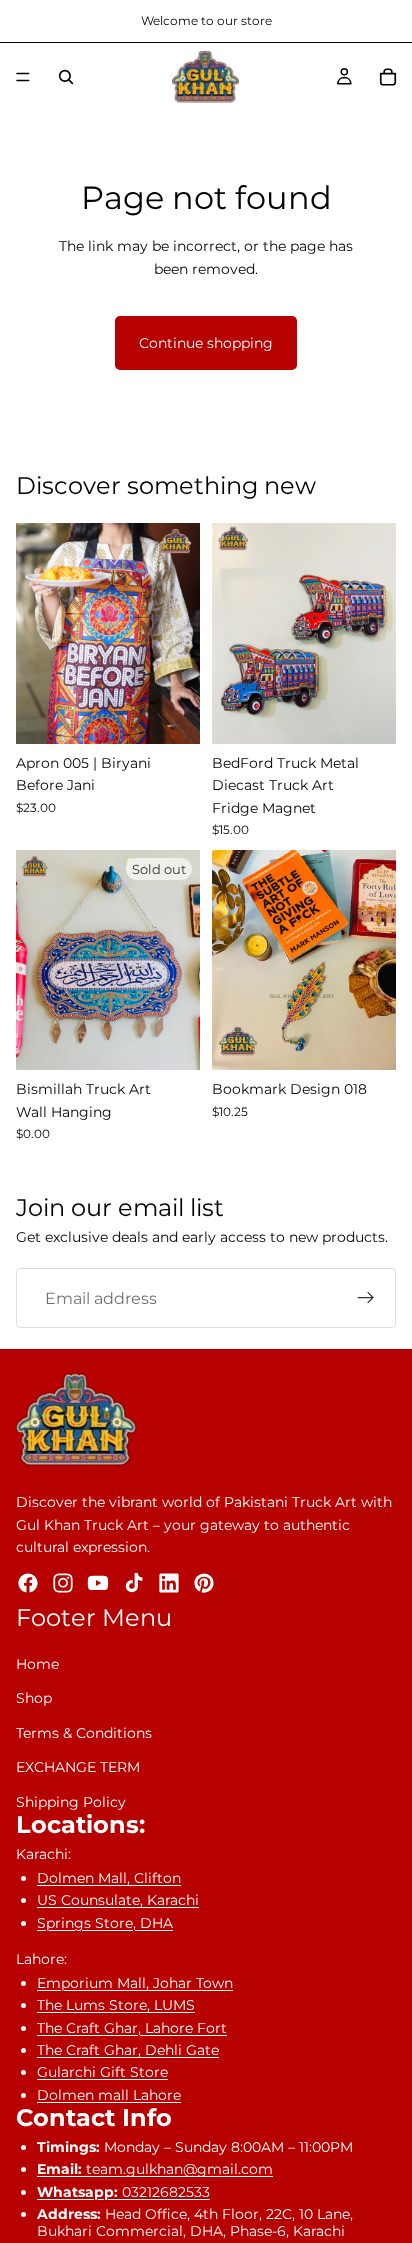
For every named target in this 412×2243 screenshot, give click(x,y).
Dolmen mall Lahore (109, 2095)
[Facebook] (28, 1583)
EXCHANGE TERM (78, 1767)
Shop (34, 1698)
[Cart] (388, 77)
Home (37, 1664)
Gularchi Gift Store (102, 2072)
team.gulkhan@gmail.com (155, 2169)
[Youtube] (98, 1583)
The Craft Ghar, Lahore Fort (132, 2028)
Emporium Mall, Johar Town (135, 1983)
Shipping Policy (71, 1802)
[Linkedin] (169, 1583)
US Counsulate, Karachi (118, 1900)
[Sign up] (366, 1298)
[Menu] (23, 77)
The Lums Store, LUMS (116, 2005)
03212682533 (123, 2192)
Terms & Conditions (84, 1733)
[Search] (66, 77)
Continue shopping (206, 343)
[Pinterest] (204, 1583)
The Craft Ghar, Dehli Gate (128, 2050)
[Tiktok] (134, 1583)
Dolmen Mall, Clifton (109, 1878)
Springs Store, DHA (105, 1923)
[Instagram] (63, 1583)
